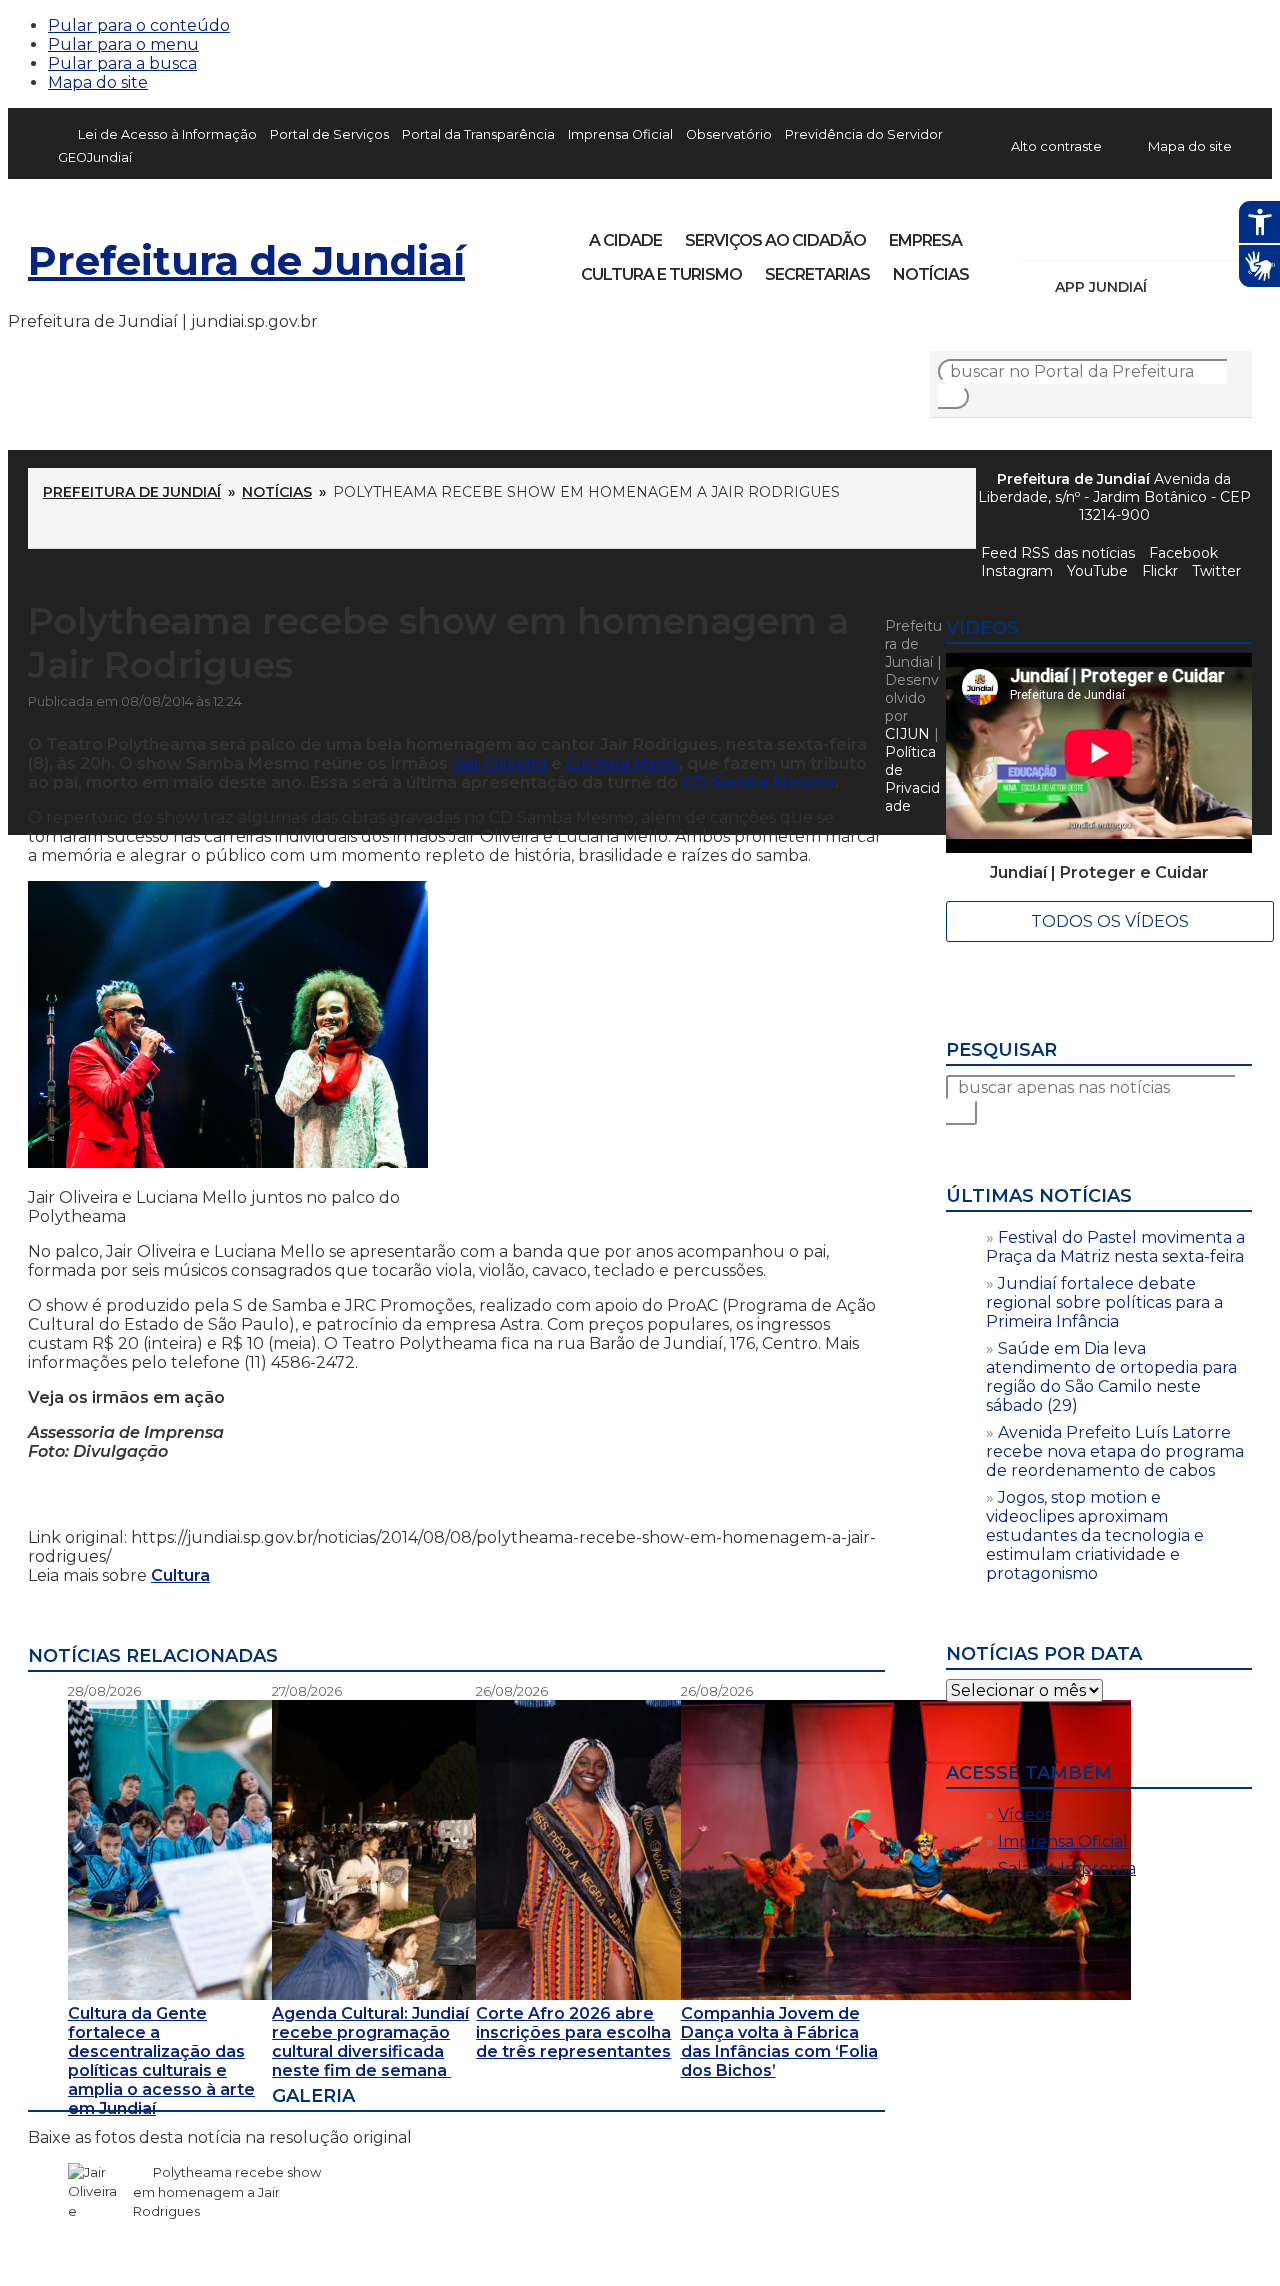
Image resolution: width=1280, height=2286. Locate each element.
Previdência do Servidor (864, 134)
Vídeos (1025, 1814)
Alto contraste (1056, 146)
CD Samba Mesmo (758, 782)
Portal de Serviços (329, 134)
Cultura (180, 1575)
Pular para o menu (123, 44)
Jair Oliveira (499, 763)
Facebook (1036, 234)
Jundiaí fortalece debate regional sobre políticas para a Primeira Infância (1104, 1302)
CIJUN (907, 734)
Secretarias (817, 274)
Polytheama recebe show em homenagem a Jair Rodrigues (227, 2192)
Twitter (1216, 571)
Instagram (1070, 234)
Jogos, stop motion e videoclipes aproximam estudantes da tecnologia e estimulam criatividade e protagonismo (1095, 1535)
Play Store (1203, 287)
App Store (1169, 287)
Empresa (925, 240)
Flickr (1206, 234)
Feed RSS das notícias (1058, 553)
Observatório (729, 134)
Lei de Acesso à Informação (167, 134)
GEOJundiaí (95, 157)
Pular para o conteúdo (139, 25)
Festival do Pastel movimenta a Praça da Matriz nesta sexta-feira (1115, 1247)
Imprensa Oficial (620, 134)
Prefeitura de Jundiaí (246, 260)
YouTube (1138, 234)
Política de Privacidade (912, 779)
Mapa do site (98, 82)
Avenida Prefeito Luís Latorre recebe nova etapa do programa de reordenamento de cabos (1115, 1451)
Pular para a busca (122, 63)
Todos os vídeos (1110, 921)
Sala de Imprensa (1067, 1868)
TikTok (1104, 234)
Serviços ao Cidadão (775, 240)
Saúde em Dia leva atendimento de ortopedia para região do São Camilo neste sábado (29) (1111, 1377)
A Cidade (625, 240)
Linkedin (1172, 234)
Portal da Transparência (478, 134)
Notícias (931, 274)
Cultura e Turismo (661, 274)
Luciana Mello (622, 763)
